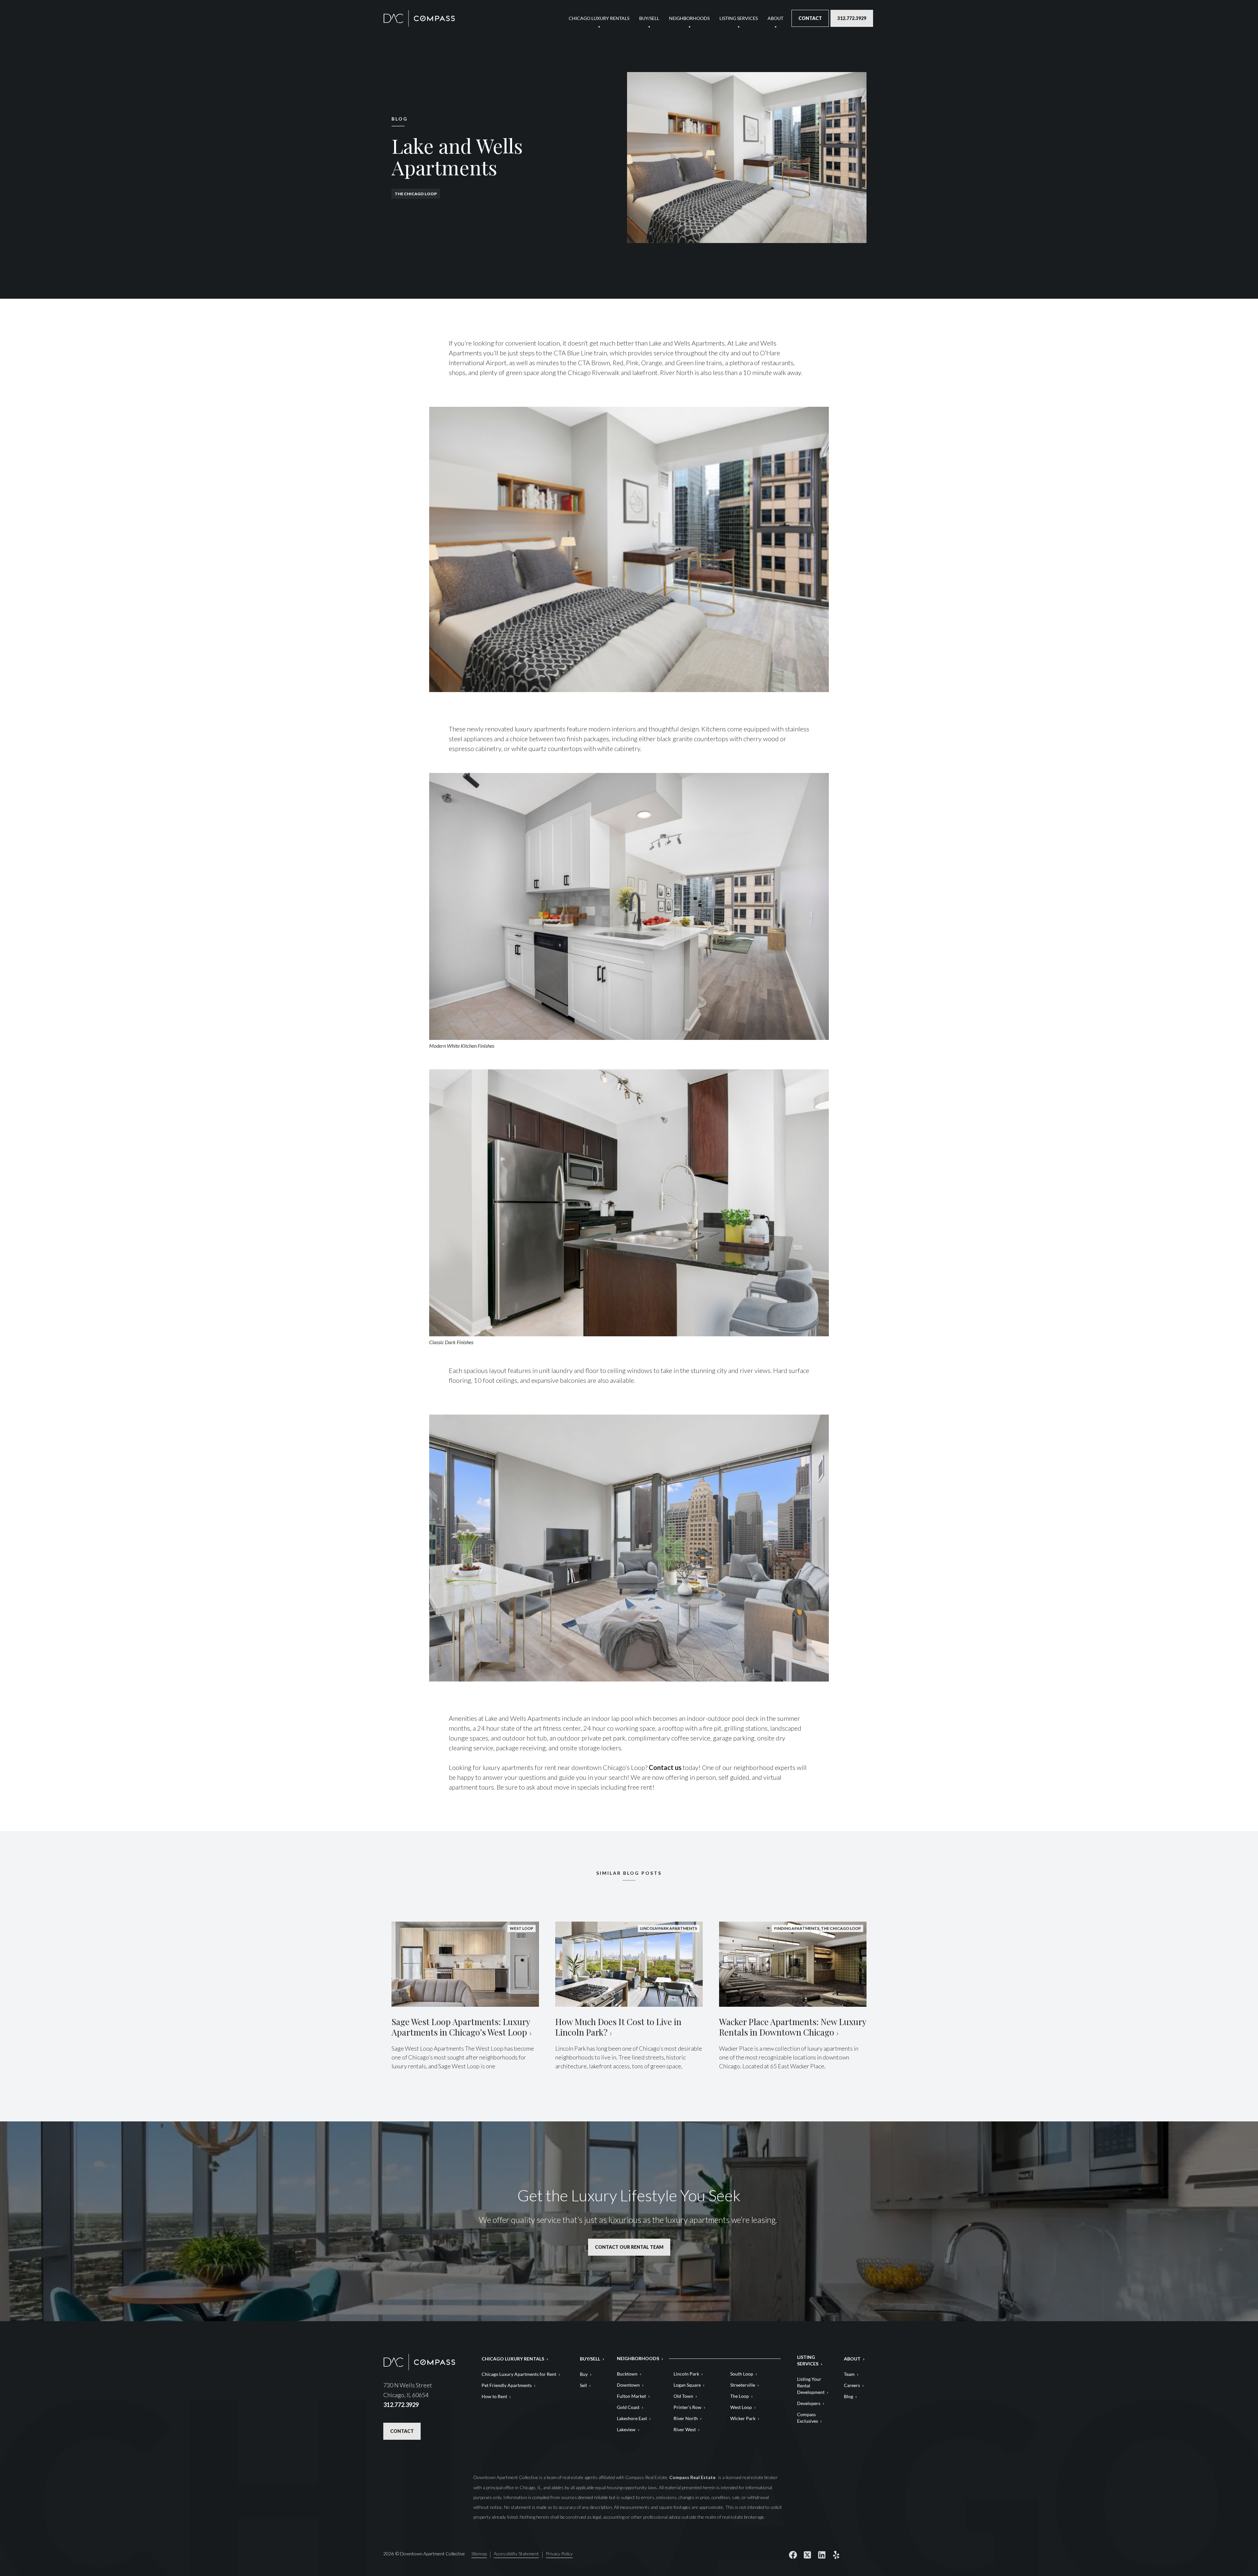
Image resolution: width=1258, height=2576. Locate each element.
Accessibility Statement (516, 2554)
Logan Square (687, 2385)
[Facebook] (793, 2555)
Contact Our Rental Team (629, 2247)
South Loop (742, 2374)
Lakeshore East (632, 2418)
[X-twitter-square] (807, 2555)
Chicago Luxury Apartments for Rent (519, 2374)
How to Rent (494, 2396)
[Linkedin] (822, 2555)
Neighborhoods (689, 18)
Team (849, 2374)
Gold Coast (628, 2407)
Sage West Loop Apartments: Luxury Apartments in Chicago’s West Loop (461, 2027)
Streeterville (743, 2385)
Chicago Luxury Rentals (599, 18)
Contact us (665, 1767)
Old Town (683, 2396)
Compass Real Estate (693, 2477)
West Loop (741, 2407)
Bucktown (627, 2374)
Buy (584, 2374)
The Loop (740, 2396)
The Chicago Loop (416, 194)
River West (685, 2429)
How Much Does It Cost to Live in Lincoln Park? (618, 2027)
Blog (848, 2396)
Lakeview (626, 2429)
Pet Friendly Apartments (507, 2385)
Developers (809, 2403)
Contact (810, 18)
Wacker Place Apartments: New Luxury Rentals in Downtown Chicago (793, 2027)
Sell (583, 2385)
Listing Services (739, 18)
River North (686, 2418)
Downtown (628, 2385)
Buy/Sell (649, 18)
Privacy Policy (559, 2554)
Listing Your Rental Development (811, 2386)
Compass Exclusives (808, 2418)
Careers (852, 2385)
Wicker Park (743, 2418)
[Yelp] (836, 2555)
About (775, 18)
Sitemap (479, 2554)
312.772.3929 (852, 18)
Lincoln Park (686, 2374)
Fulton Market (631, 2396)
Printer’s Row (687, 2407)
